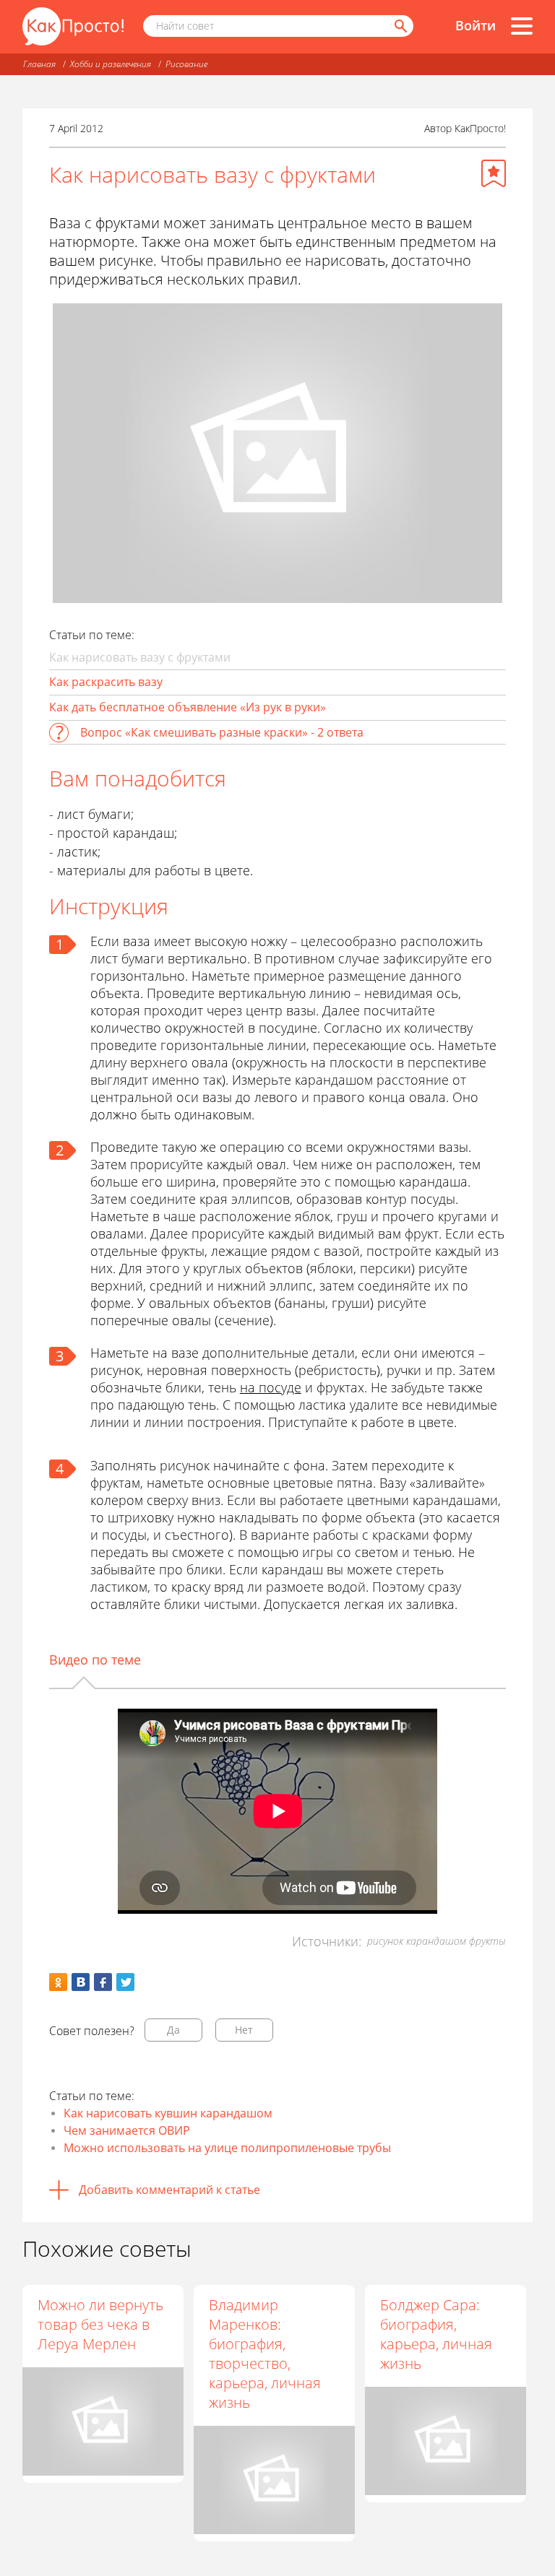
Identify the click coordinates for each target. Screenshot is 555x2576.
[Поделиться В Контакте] (81, 1982)
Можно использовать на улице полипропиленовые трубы (227, 2148)
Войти (476, 25)
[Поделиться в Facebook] (103, 1982)
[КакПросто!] (73, 26)
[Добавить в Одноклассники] (58, 1982)
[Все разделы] (522, 26)
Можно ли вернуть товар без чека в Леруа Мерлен (100, 2324)
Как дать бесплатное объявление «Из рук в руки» (188, 707)
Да (173, 2030)
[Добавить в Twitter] (125, 1982)
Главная (39, 64)
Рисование (186, 64)
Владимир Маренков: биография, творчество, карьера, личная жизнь (265, 2354)
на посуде (271, 1387)
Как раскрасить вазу (106, 682)
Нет (244, 2030)
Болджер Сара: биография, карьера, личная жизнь (436, 2334)
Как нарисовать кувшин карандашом (168, 2113)
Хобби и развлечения (111, 64)
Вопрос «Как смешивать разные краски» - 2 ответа (222, 732)
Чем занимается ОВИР (127, 2130)
